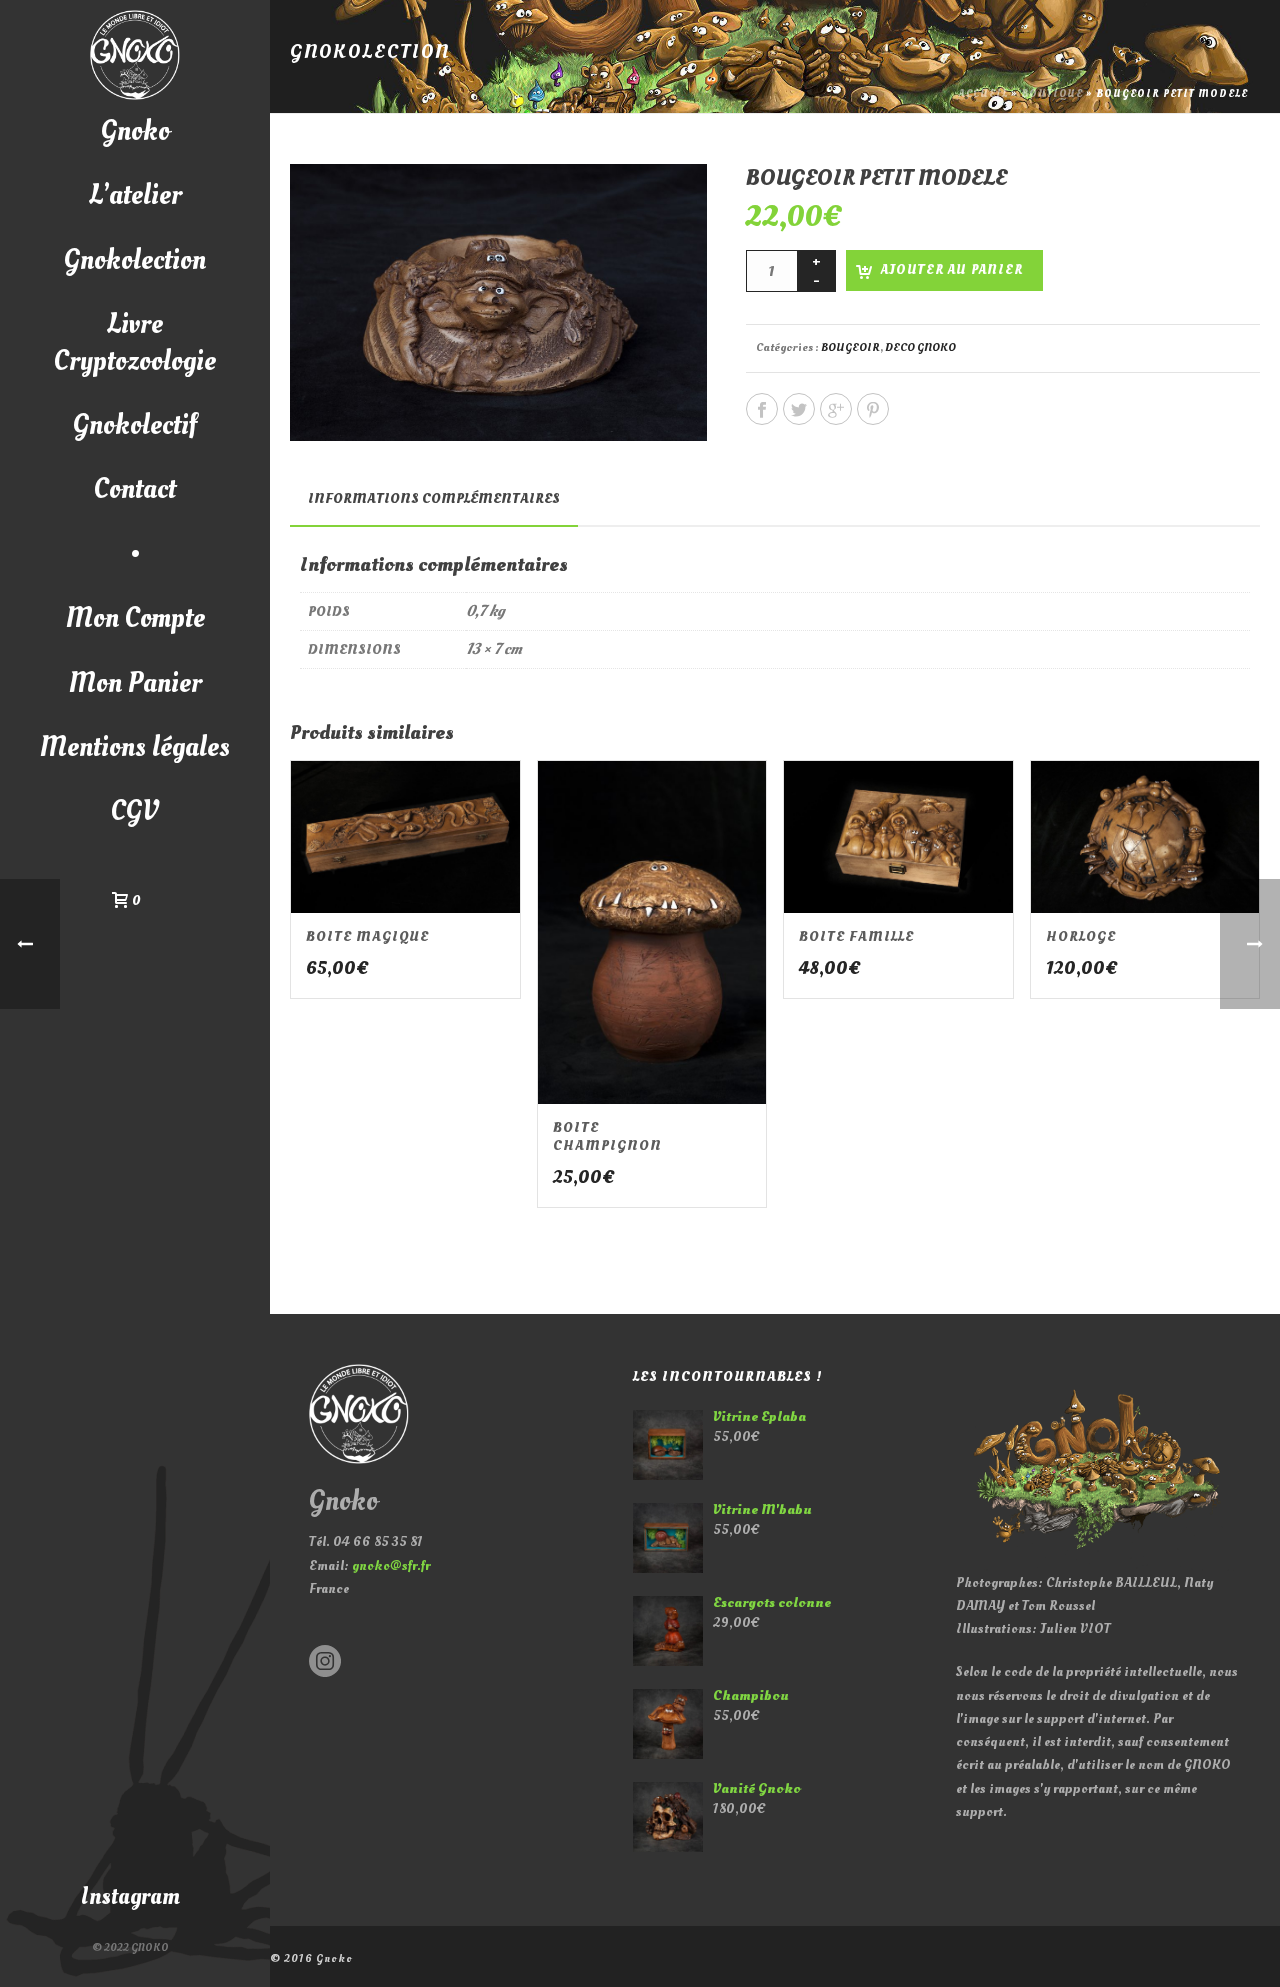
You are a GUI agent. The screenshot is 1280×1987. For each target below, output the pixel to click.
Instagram (130, 1896)
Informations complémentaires (434, 498)
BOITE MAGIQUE (367, 936)
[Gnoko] (135, 55)
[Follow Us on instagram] (325, 1662)
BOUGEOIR (850, 347)
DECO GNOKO (920, 347)
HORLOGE (1081, 936)
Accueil (983, 94)
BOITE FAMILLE (856, 936)
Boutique (1052, 94)
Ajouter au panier (952, 270)
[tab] (434, 499)
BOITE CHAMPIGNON (607, 1136)
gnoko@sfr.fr (391, 1565)
